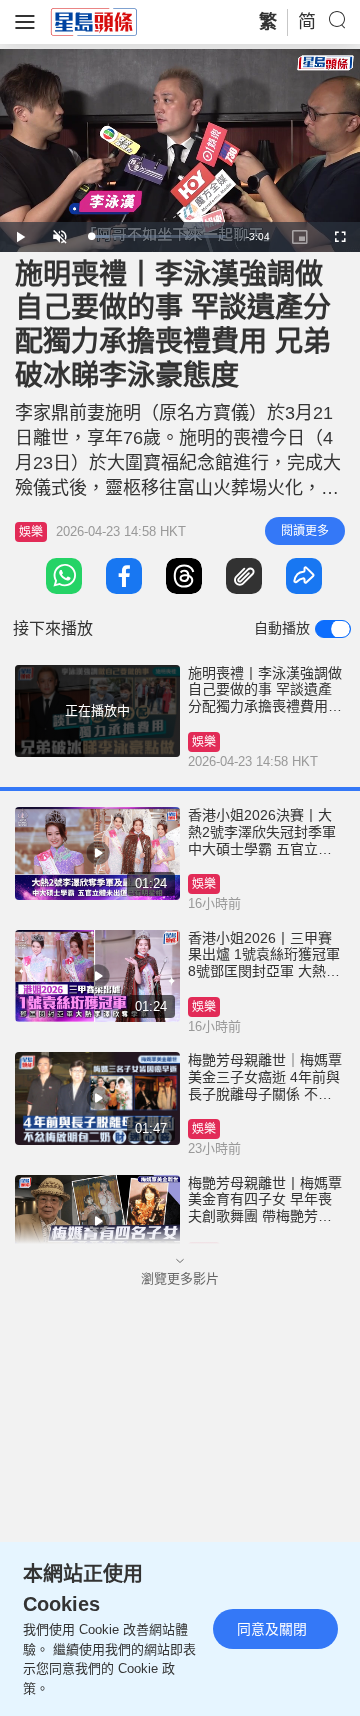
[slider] (158, 236)
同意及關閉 (272, 1629)
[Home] (94, 21)
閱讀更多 (305, 531)
